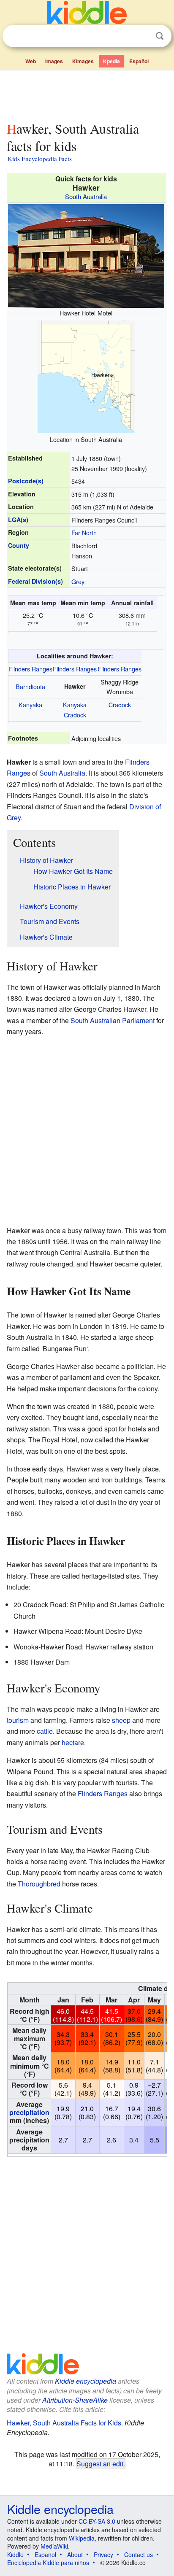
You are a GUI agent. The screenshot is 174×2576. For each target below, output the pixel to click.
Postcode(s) (26, 481)
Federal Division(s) (35, 581)
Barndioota (30, 686)
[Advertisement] (87, 94)
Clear (142, 36)
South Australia (86, 196)
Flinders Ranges (30, 669)
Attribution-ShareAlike (75, 2400)
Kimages (83, 61)
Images (54, 61)
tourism (18, 1720)
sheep (121, 1720)
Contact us (139, 2554)
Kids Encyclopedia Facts (40, 159)
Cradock (75, 715)
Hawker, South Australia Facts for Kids (64, 2423)
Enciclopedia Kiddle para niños (48, 2563)
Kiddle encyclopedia (86, 2381)
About (75, 2554)
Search (160, 36)
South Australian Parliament (113, 1020)
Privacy (103, 2554)
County (19, 545)
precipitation (29, 2112)
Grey (78, 581)
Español (139, 61)
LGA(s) (18, 520)
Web (31, 61)
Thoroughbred (39, 1884)
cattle (45, 1731)
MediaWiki (54, 2546)
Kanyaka (30, 705)
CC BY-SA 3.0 (97, 2521)
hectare (73, 1742)
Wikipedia (82, 2538)
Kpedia (111, 61)
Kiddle (15, 2554)
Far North (84, 532)
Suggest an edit (100, 2463)
